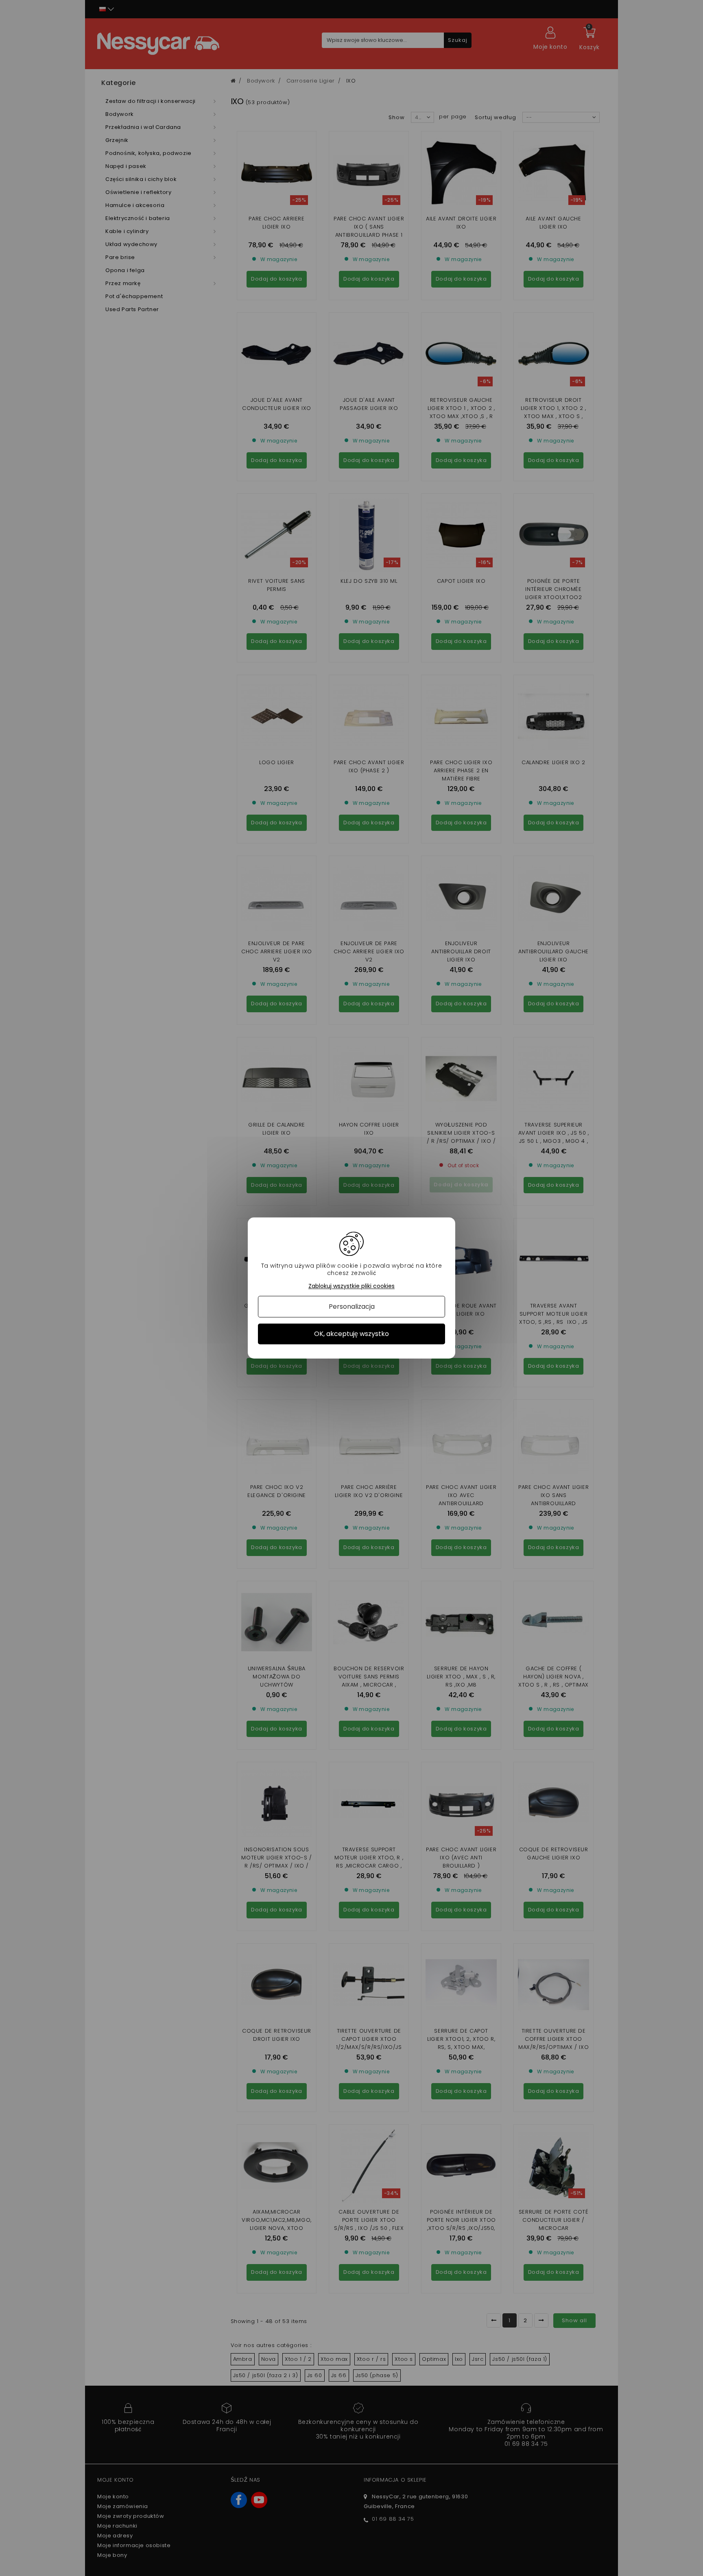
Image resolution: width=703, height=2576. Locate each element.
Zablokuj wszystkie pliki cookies (351, 1286)
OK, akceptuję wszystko (351, 1334)
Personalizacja (352, 1307)
